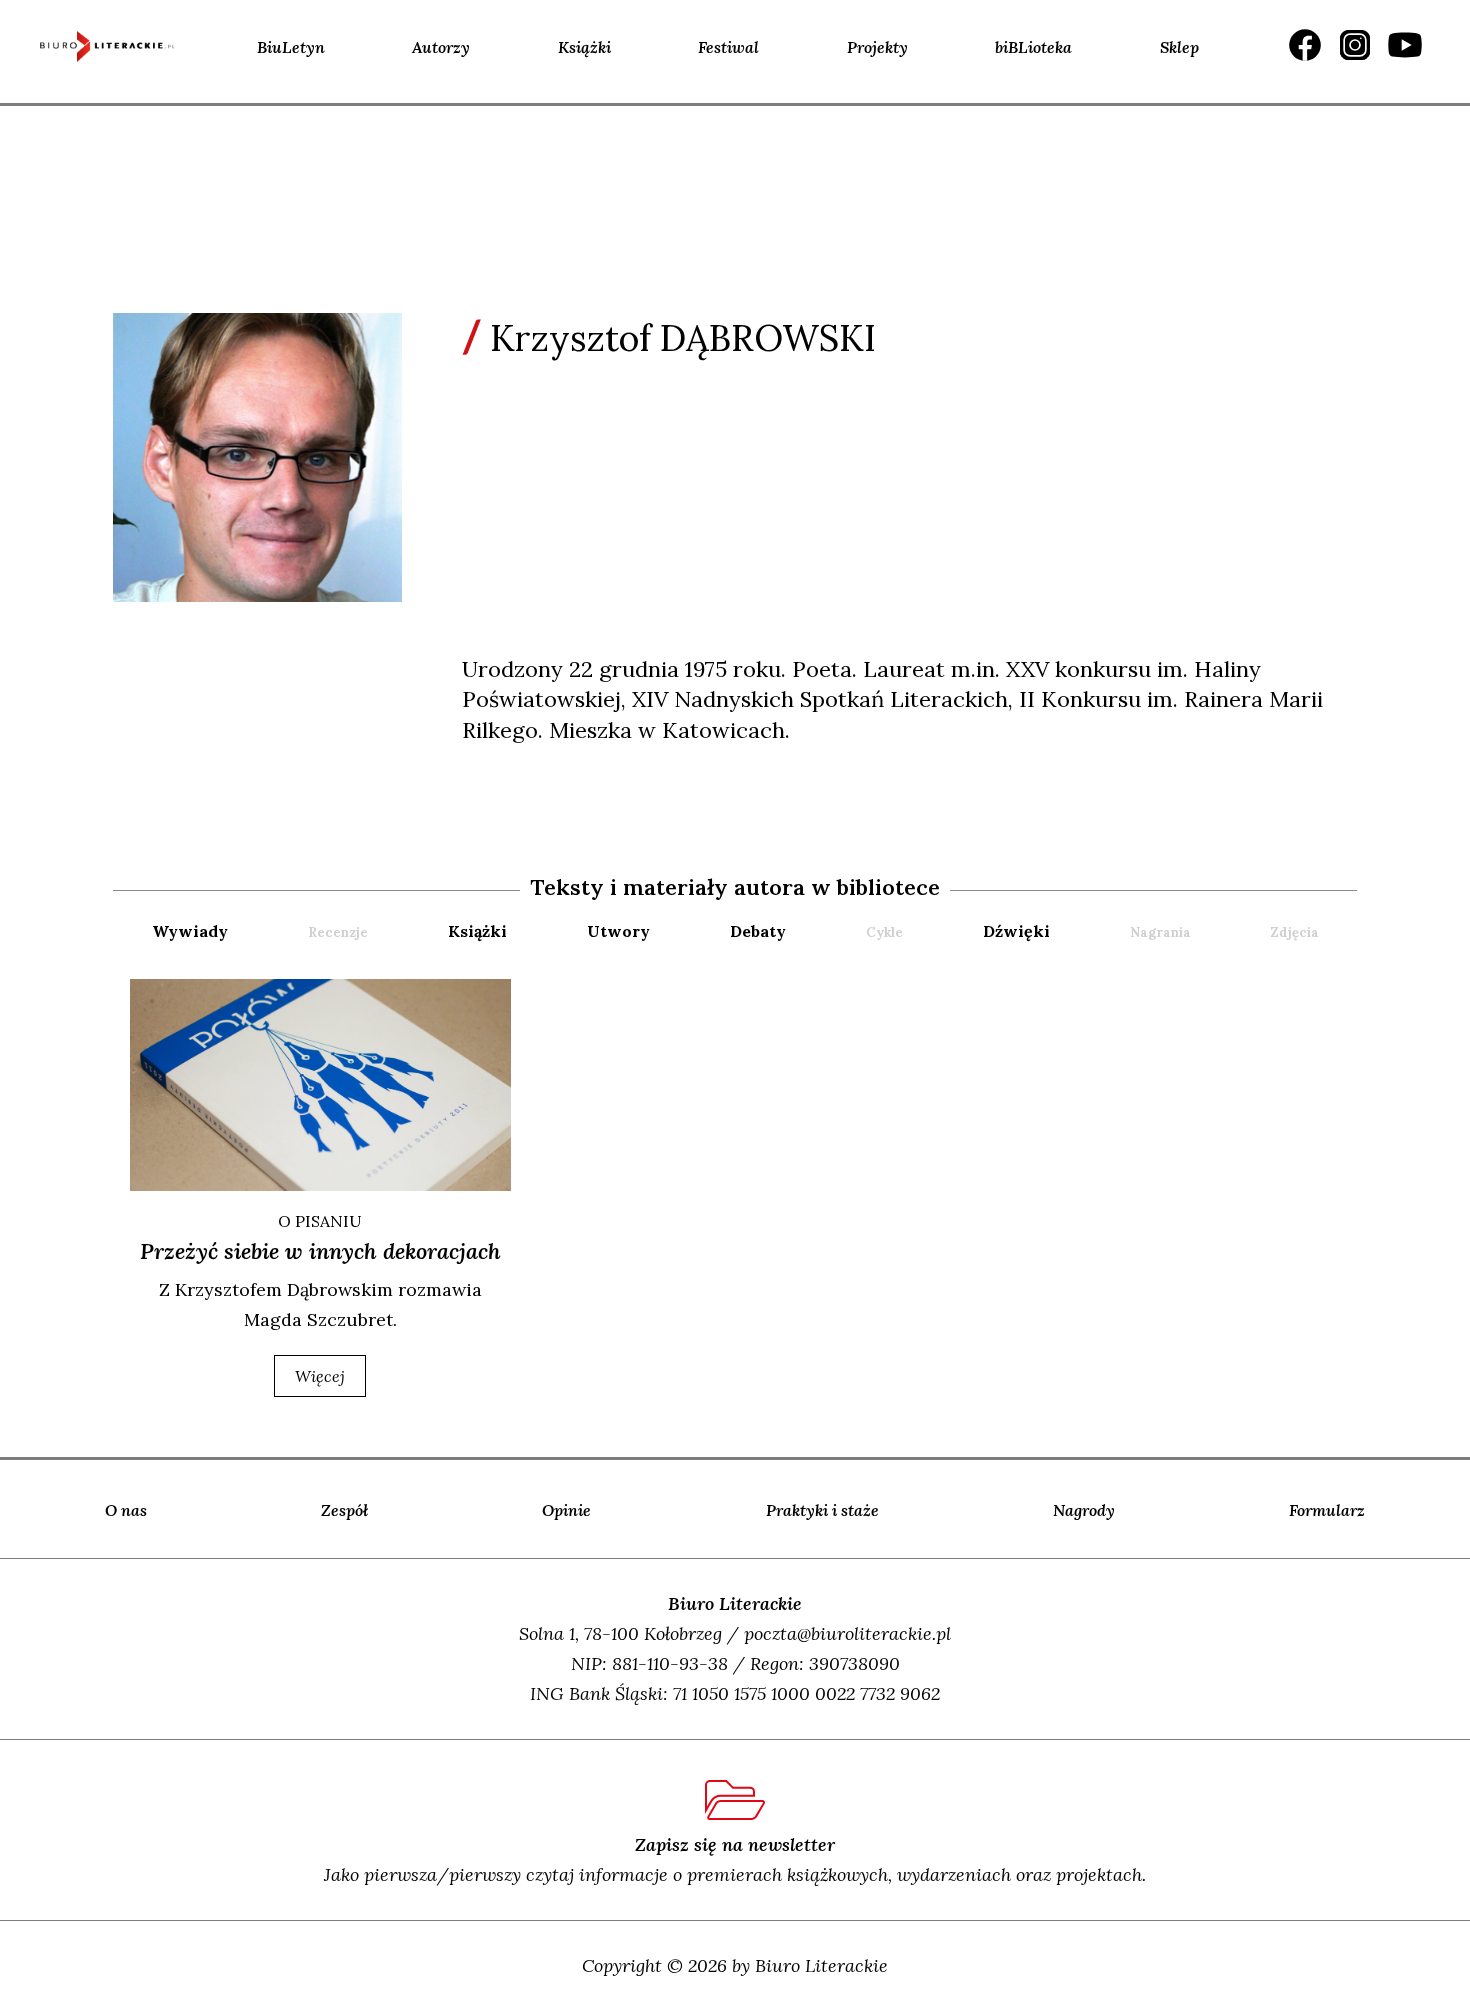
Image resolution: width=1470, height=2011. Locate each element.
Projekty (877, 47)
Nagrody (1084, 1510)
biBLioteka (1033, 47)
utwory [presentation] (618, 931)
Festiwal (728, 47)
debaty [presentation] (758, 931)
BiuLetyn (291, 47)
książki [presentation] (477, 931)
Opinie (566, 1510)
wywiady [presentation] (190, 931)
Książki (584, 47)
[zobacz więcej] (320, 1085)
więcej (320, 1376)
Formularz (1327, 1510)
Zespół (344, 1510)
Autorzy (441, 47)
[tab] (227, 931)
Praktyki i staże (822, 1510)
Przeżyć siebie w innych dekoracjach (320, 1251)
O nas (126, 1510)
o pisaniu (320, 1221)
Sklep (1179, 47)
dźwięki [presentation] (1016, 931)
